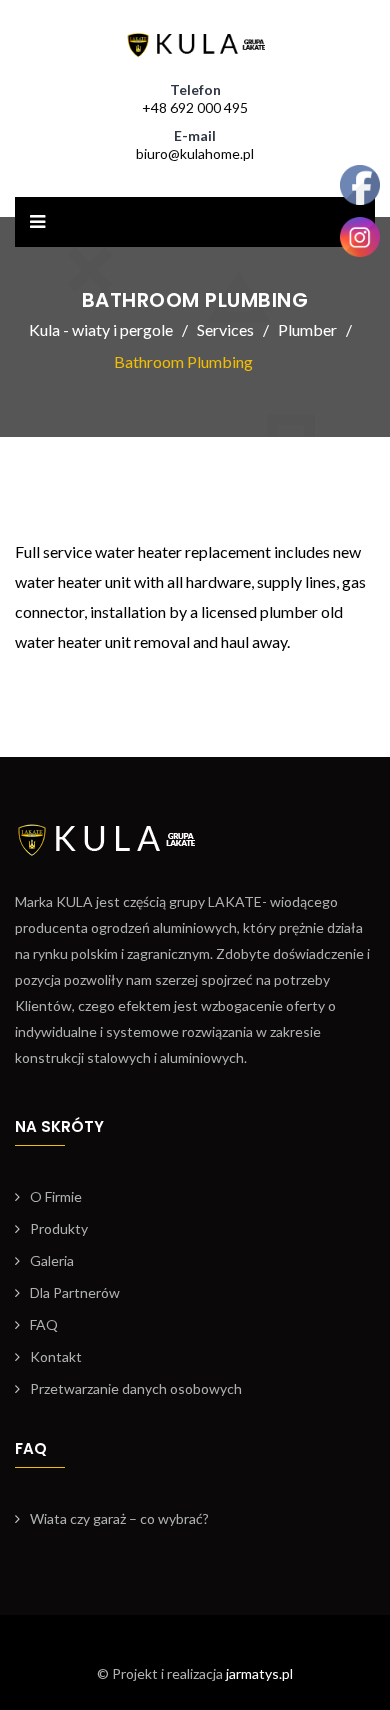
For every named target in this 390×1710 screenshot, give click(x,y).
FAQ (44, 1324)
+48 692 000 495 (195, 107)
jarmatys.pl (259, 1673)
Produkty (59, 1228)
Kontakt (56, 1356)
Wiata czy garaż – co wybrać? (119, 1518)
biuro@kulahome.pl (195, 153)
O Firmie (56, 1196)
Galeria (52, 1260)
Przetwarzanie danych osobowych (136, 1388)
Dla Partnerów (75, 1292)
